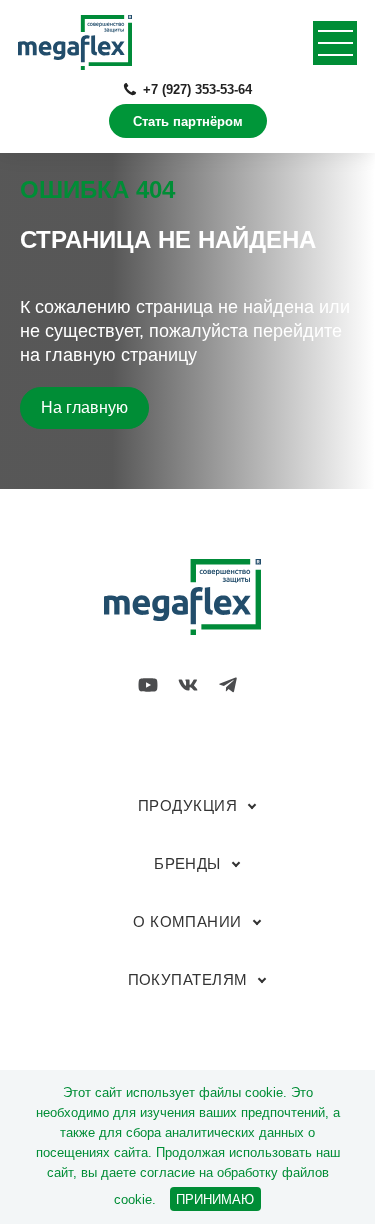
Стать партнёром (188, 121)
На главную (84, 407)
